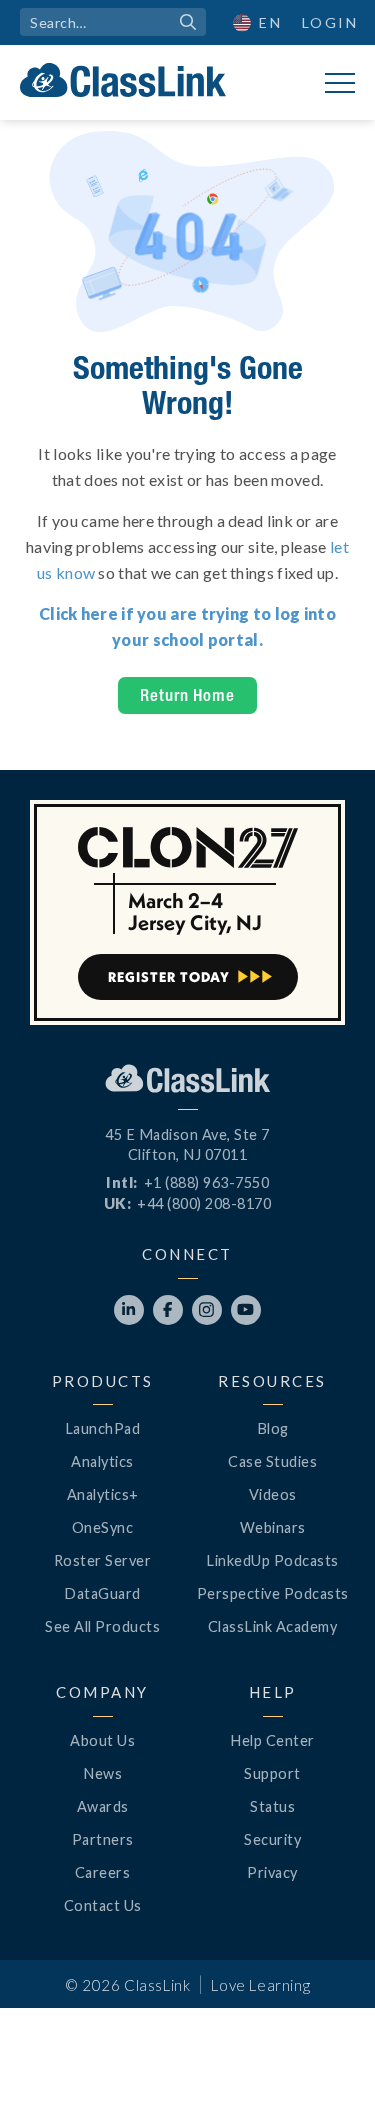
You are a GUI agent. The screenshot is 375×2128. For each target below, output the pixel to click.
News (102, 1773)
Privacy (272, 1872)
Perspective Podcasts (273, 1593)
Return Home (187, 695)
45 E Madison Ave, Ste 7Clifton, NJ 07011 (187, 1144)
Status (272, 1806)
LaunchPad (103, 1428)
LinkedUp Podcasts (272, 1560)
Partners (103, 1839)
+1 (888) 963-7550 (207, 1182)
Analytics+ (103, 1494)
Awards (103, 1806)
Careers (103, 1872)
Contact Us (103, 1905)
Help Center (272, 1740)
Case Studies (272, 1461)
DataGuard (102, 1593)
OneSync (103, 1527)
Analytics (102, 1461)
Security (272, 1839)
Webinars (273, 1527)
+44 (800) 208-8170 (204, 1203)
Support (272, 1773)
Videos (273, 1494)
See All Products (102, 1626)
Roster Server (103, 1560)
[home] (123, 80)
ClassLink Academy (273, 1626)
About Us (102, 1740)
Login (330, 22)
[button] (325, 2078)
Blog (273, 1428)
